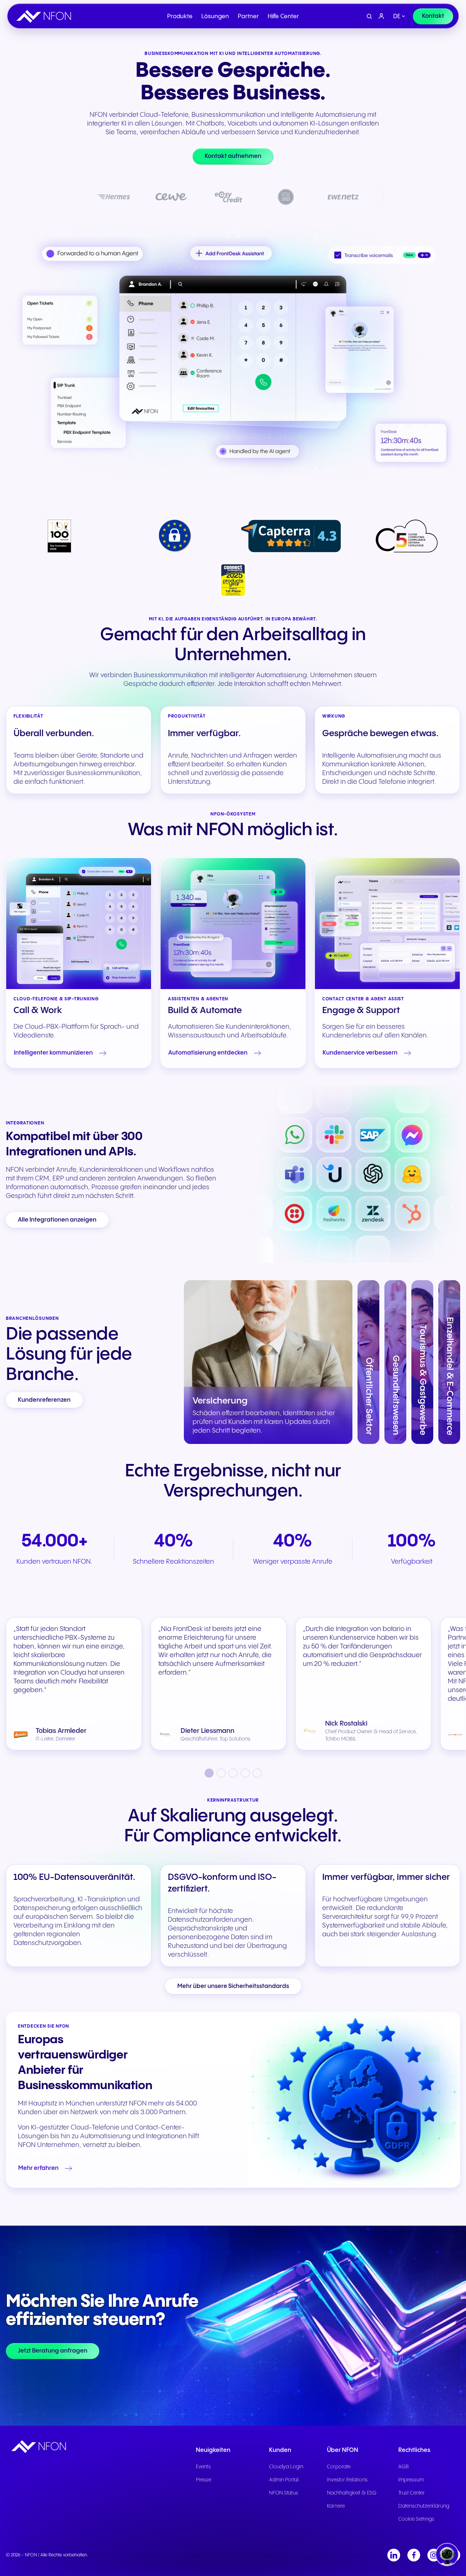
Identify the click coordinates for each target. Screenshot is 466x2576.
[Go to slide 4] (245, 1773)
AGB (404, 2467)
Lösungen (215, 17)
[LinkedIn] (394, 2555)
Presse (204, 2480)
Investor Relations (347, 2480)
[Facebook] (414, 2555)
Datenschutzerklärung (424, 2506)
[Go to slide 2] (221, 1773)
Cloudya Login (286, 2467)
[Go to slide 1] (209, 1773)
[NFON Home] (46, 16)
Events (203, 2467)
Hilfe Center (283, 17)
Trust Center (412, 2493)
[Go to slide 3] (233, 1773)
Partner (248, 17)
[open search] (369, 17)
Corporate (339, 2467)
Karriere (336, 2506)
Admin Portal (284, 2480)
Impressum (411, 2480)
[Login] (382, 16)
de (397, 17)
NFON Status (284, 2493)
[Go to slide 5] (257, 1773)
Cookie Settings (416, 2519)
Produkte (180, 17)
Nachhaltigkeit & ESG (352, 2493)
